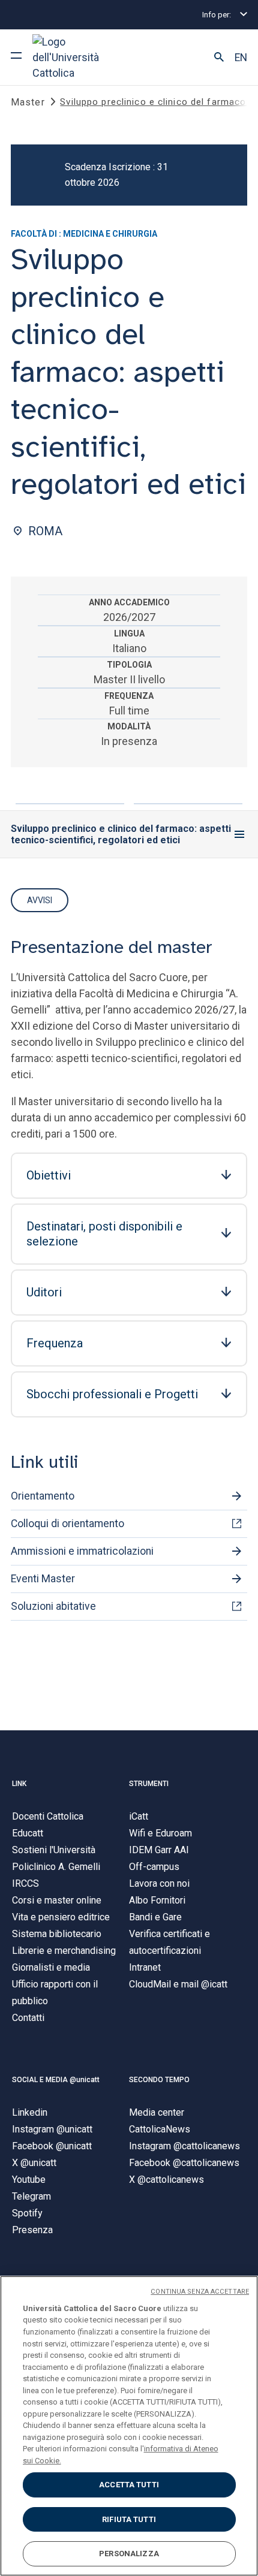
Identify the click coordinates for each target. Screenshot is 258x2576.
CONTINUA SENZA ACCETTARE (200, 2292)
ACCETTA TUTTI (129, 2485)
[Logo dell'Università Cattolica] (77, 57)
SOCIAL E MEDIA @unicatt (56, 2080)
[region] (129, 2426)
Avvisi (40, 900)
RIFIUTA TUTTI (129, 2519)
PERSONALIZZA (129, 2554)
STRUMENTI (149, 1784)
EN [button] (241, 58)
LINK (19, 1784)
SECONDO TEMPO (159, 2080)
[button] (219, 58)
